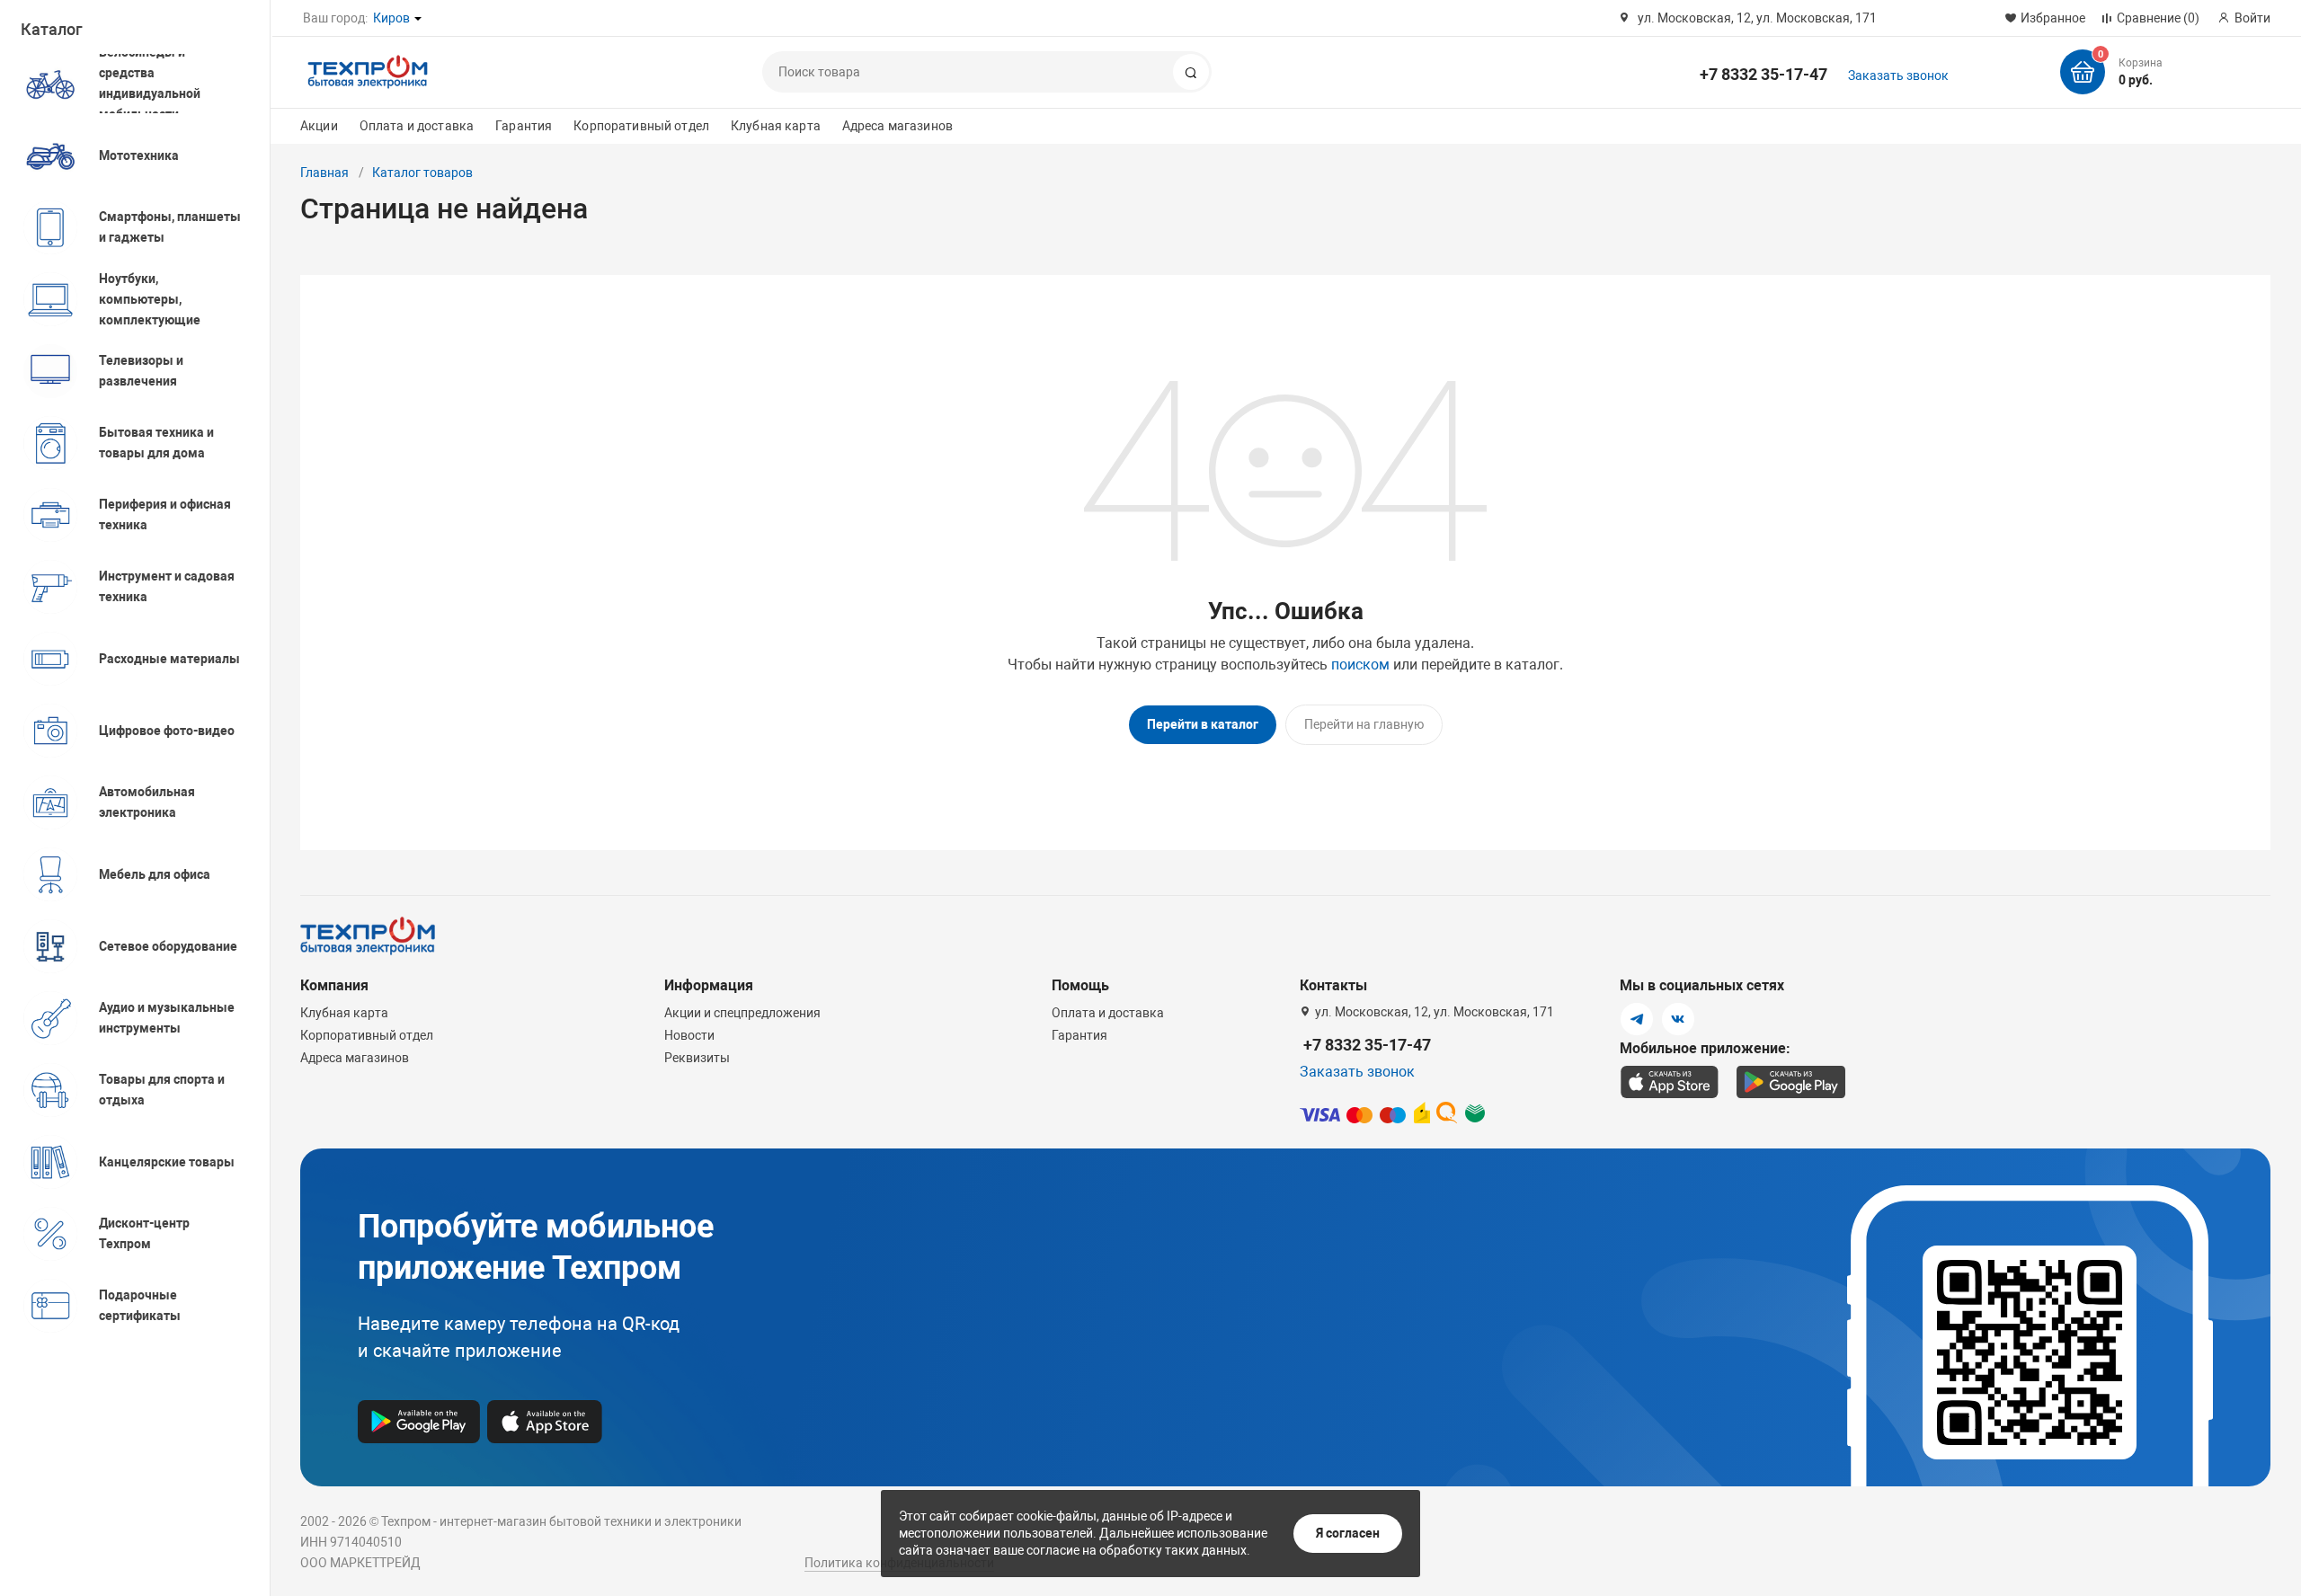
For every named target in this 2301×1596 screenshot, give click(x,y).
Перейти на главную (1364, 724)
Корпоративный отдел (641, 126)
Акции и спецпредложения (742, 1013)
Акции (319, 126)
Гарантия (524, 126)
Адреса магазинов (897, 126)
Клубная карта (776, 126)
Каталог (52, 29)
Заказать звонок (1898, 75)
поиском (1360, 665)
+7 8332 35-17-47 (1764, 74)
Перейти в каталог (1203, 724)
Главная (324, 173)
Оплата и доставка (417, 126)
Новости (689, 1035)
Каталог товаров (422, 173)
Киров (391, 18)
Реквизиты (697, 1058)
